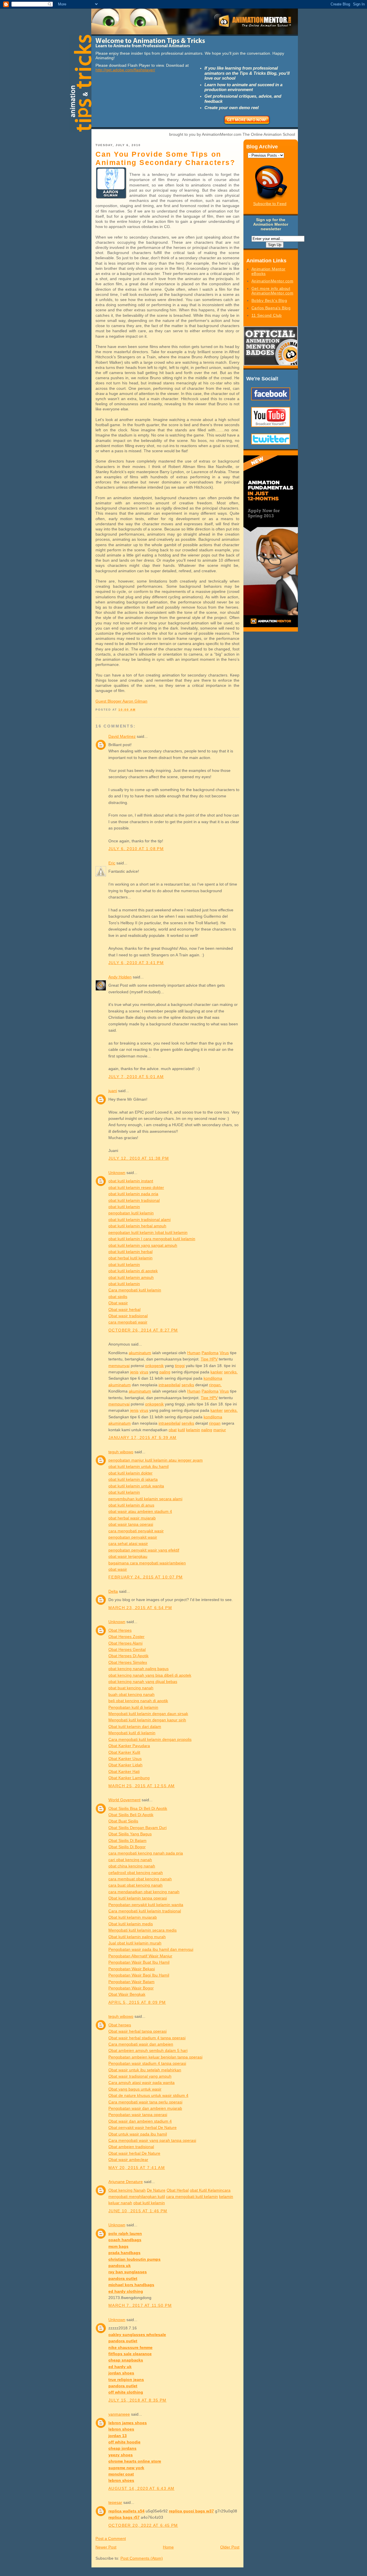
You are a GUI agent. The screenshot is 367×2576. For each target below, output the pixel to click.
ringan (215, 1423)
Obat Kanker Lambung (129, 1778)
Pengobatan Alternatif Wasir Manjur (140, 1956)
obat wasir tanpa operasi (131, 1524)
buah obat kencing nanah (131, 1694)
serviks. (231, 1372)
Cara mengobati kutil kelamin (135, 1290)
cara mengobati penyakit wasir (136, 1531)
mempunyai (119, 1366)
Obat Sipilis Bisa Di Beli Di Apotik (138, 1808)
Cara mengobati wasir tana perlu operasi (145, 2102)
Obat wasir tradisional (128, 1316)
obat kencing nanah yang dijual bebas (143, 1682)
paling (165, 1372)
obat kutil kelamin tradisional (134, 1200)
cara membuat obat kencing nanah (140, 1879)
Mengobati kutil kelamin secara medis (142, 1930)
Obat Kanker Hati (124, 1771)
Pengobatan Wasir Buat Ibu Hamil (139, 1962)
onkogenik (154, 1366)
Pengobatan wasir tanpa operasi (138, 2115)
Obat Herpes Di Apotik (128, 1656)
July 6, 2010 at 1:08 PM (136, 849)
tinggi (180, 1366)
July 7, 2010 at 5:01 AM (136, 1077)
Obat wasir (118, 1303)
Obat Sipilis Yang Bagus (130, 1834)
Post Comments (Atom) (142, 2558)
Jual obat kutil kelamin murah (135, 1943)
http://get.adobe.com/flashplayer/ (125, 70)
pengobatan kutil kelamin (131, 1213)
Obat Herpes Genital (127, 1649)
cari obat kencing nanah (130, 1860)
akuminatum (140, 1353)
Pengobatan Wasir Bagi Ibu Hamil (139, 1975)
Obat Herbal (178, 2190)
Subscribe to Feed (270, 204)
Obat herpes (120, 2025)
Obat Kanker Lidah (125, 1765)
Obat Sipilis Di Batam (127, 1840)
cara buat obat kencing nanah (135, 1885)
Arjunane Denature (126, 2182)
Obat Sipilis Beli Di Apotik (131, 1815)
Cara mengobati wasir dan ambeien (141, 2044)
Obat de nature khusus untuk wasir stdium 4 (148, 2095)
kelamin (193, 1430)
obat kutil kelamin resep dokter (136, 1187)
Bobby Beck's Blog (269, 300)
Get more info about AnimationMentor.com (272, 291)
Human (194, 1353)
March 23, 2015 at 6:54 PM (140, 1608)
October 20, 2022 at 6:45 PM (143, 2525)
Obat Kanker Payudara (129, 1746)
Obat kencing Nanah (127, 2190)
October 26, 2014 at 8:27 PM (143, 1330)
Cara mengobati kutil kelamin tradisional (145, 1911)
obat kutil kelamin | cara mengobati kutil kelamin (152, 1239)
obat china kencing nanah (132, 1866)
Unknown (117, 1173)
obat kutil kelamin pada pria (133, 1194)
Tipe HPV (209, 1359)
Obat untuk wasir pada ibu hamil (138, 2134)
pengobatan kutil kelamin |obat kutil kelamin (148, 1232)
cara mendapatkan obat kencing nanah (144, 1892)
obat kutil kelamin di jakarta (133, 1479)
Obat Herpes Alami (125, 1643)
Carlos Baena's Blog (271, 308)
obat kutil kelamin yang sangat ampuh (143, 1245)
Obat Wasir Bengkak (127, 1994)
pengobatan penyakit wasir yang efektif (144, 1550)
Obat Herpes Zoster (126, 1637)
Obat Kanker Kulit (124, 1752)
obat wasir (118, 1569)
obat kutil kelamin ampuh (131, 1277)
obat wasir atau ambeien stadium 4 (140, 1511)
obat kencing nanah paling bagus (138, 1669)
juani (113, 1091)
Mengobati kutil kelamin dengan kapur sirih (147, 1720)
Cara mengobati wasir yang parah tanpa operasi (152, 2140)
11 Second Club (267, 315)
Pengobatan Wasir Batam (131, 1982)
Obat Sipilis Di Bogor (127, 1847)
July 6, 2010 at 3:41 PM (136, 963)
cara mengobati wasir (128, 1322)
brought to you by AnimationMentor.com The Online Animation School (232, 134)
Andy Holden (120, 977)
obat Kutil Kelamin (206, 2190)
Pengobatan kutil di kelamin (133, 1707)
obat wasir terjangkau (128, 1556)
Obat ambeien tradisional (131, 2147)
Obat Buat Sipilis (123, 1821)
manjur (220, 1430)
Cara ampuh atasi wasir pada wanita (141, 2083)
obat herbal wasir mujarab (132, 1518)
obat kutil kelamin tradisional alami (139, 1220)
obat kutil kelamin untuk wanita (136, 1486)
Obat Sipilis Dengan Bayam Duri (137, 1828)
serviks (188, 1385)
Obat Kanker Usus (125, 1759)
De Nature (156, 2190)
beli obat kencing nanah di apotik (138, 1701)
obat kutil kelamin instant (131, 1181)
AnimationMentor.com (272, 281)
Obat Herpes (120, 1630)
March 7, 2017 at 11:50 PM (140, 2305)
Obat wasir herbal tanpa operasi (137, 2031)
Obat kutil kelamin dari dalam (135, 1726)
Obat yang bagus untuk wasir (135, 2089)
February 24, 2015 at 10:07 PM (146, 1577)
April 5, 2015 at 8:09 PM (137, 2002)
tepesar (115, 2502)
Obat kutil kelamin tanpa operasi (138, 1898)
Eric (112, 863)
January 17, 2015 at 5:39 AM (142, 1438)
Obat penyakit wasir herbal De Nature (142, 2127)
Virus (224, 1353)
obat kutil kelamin (124, 1207)
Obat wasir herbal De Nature (134, 2153)
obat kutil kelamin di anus (131, 1505)
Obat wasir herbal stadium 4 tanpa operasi (147, 2038)
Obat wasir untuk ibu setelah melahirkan (145, 2070)
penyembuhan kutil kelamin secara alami (145, 1499)
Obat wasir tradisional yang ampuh (140, 2076)
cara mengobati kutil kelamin (192, 2197)
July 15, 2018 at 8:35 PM (137, 2400)
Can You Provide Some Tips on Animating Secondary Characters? (165, 158)
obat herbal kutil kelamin (130, 1258)
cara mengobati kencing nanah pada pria (146, 1853)
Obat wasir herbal (124, 1309)
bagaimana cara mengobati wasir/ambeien (147, 1563)
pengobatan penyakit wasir (133, 1537)
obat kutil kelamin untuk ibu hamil (138, 1466)
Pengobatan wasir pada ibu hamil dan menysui (151, 1949)
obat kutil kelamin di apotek (133, 1271)
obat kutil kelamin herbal (130, 1252)
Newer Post (106, 2547)
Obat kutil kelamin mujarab (133, 1917)
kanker (217, 1372)
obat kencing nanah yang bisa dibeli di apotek (150, 1675)
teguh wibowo (121, 1452)
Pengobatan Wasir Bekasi (132, 1969)
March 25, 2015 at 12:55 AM (141, 1786)
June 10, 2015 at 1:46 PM (138, 2211)
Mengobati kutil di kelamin (132, 1733)
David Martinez (122, 736)
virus (144, 1372)
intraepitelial (169, 1385)
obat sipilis (118, 1297)
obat (173, 1430)
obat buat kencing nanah (131, 1688)
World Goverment (124, 1800)
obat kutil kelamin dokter (130, 1473)
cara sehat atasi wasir (128, 1543)
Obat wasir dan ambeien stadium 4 (140, 2121)
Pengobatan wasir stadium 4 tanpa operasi (147, 2063)
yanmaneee (119, 2414)
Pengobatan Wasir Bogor (131, 1988)
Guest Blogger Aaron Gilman (121, 701)
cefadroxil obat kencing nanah (136, 1873)
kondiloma (213, 1378)
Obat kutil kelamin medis (131, 1924)
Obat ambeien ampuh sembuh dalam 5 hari (148, 2050)
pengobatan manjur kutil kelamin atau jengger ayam (156, 1460)
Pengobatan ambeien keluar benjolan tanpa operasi (155, 2057)
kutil (181, 1430)
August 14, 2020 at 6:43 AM (141, 2488)
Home (168, 2547)
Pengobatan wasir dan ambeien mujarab (145, 2108)
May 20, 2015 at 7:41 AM (137, 2168)
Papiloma (210, 1353)
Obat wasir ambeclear (128, 2160)
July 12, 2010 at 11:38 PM (139, 1158)
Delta (113, 1591)
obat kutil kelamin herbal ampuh (137, 1226)
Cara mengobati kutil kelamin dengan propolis (150, 1739)
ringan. (215, 1385)
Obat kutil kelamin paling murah (137, 1937)
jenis (134, 1372)
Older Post (230, 2547)
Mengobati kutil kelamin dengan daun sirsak (148, 1714)
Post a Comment (111, 2538)
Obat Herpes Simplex (128, 1662)
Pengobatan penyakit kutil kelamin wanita (146, 1905)
